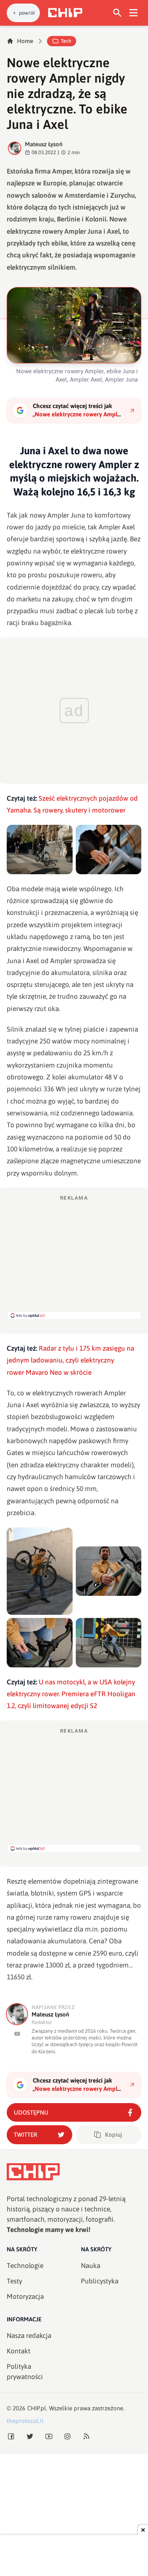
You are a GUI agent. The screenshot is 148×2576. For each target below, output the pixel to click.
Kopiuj (113, 2135)
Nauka (91, 2266)
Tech (66, 41)
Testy (14, 2281)
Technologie (25, 2266)
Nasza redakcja (29, 2336)
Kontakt (19, 2351)
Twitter (25, 2135)
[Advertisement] (74, 1257)
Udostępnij (31, 2112)
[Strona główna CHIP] (65, 13)
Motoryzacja (25, 2296)
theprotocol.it (25, 2421)
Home (25, 41)
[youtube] (17, 2034)
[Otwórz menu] (134, 13)
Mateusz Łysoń (44, 144)
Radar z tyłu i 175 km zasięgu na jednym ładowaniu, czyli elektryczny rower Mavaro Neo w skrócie (70, 1360)
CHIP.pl (37, 2408)
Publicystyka (100, 2281)
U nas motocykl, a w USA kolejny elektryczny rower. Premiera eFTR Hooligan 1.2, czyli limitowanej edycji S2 (71, 1694)
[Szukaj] (117, 13)
